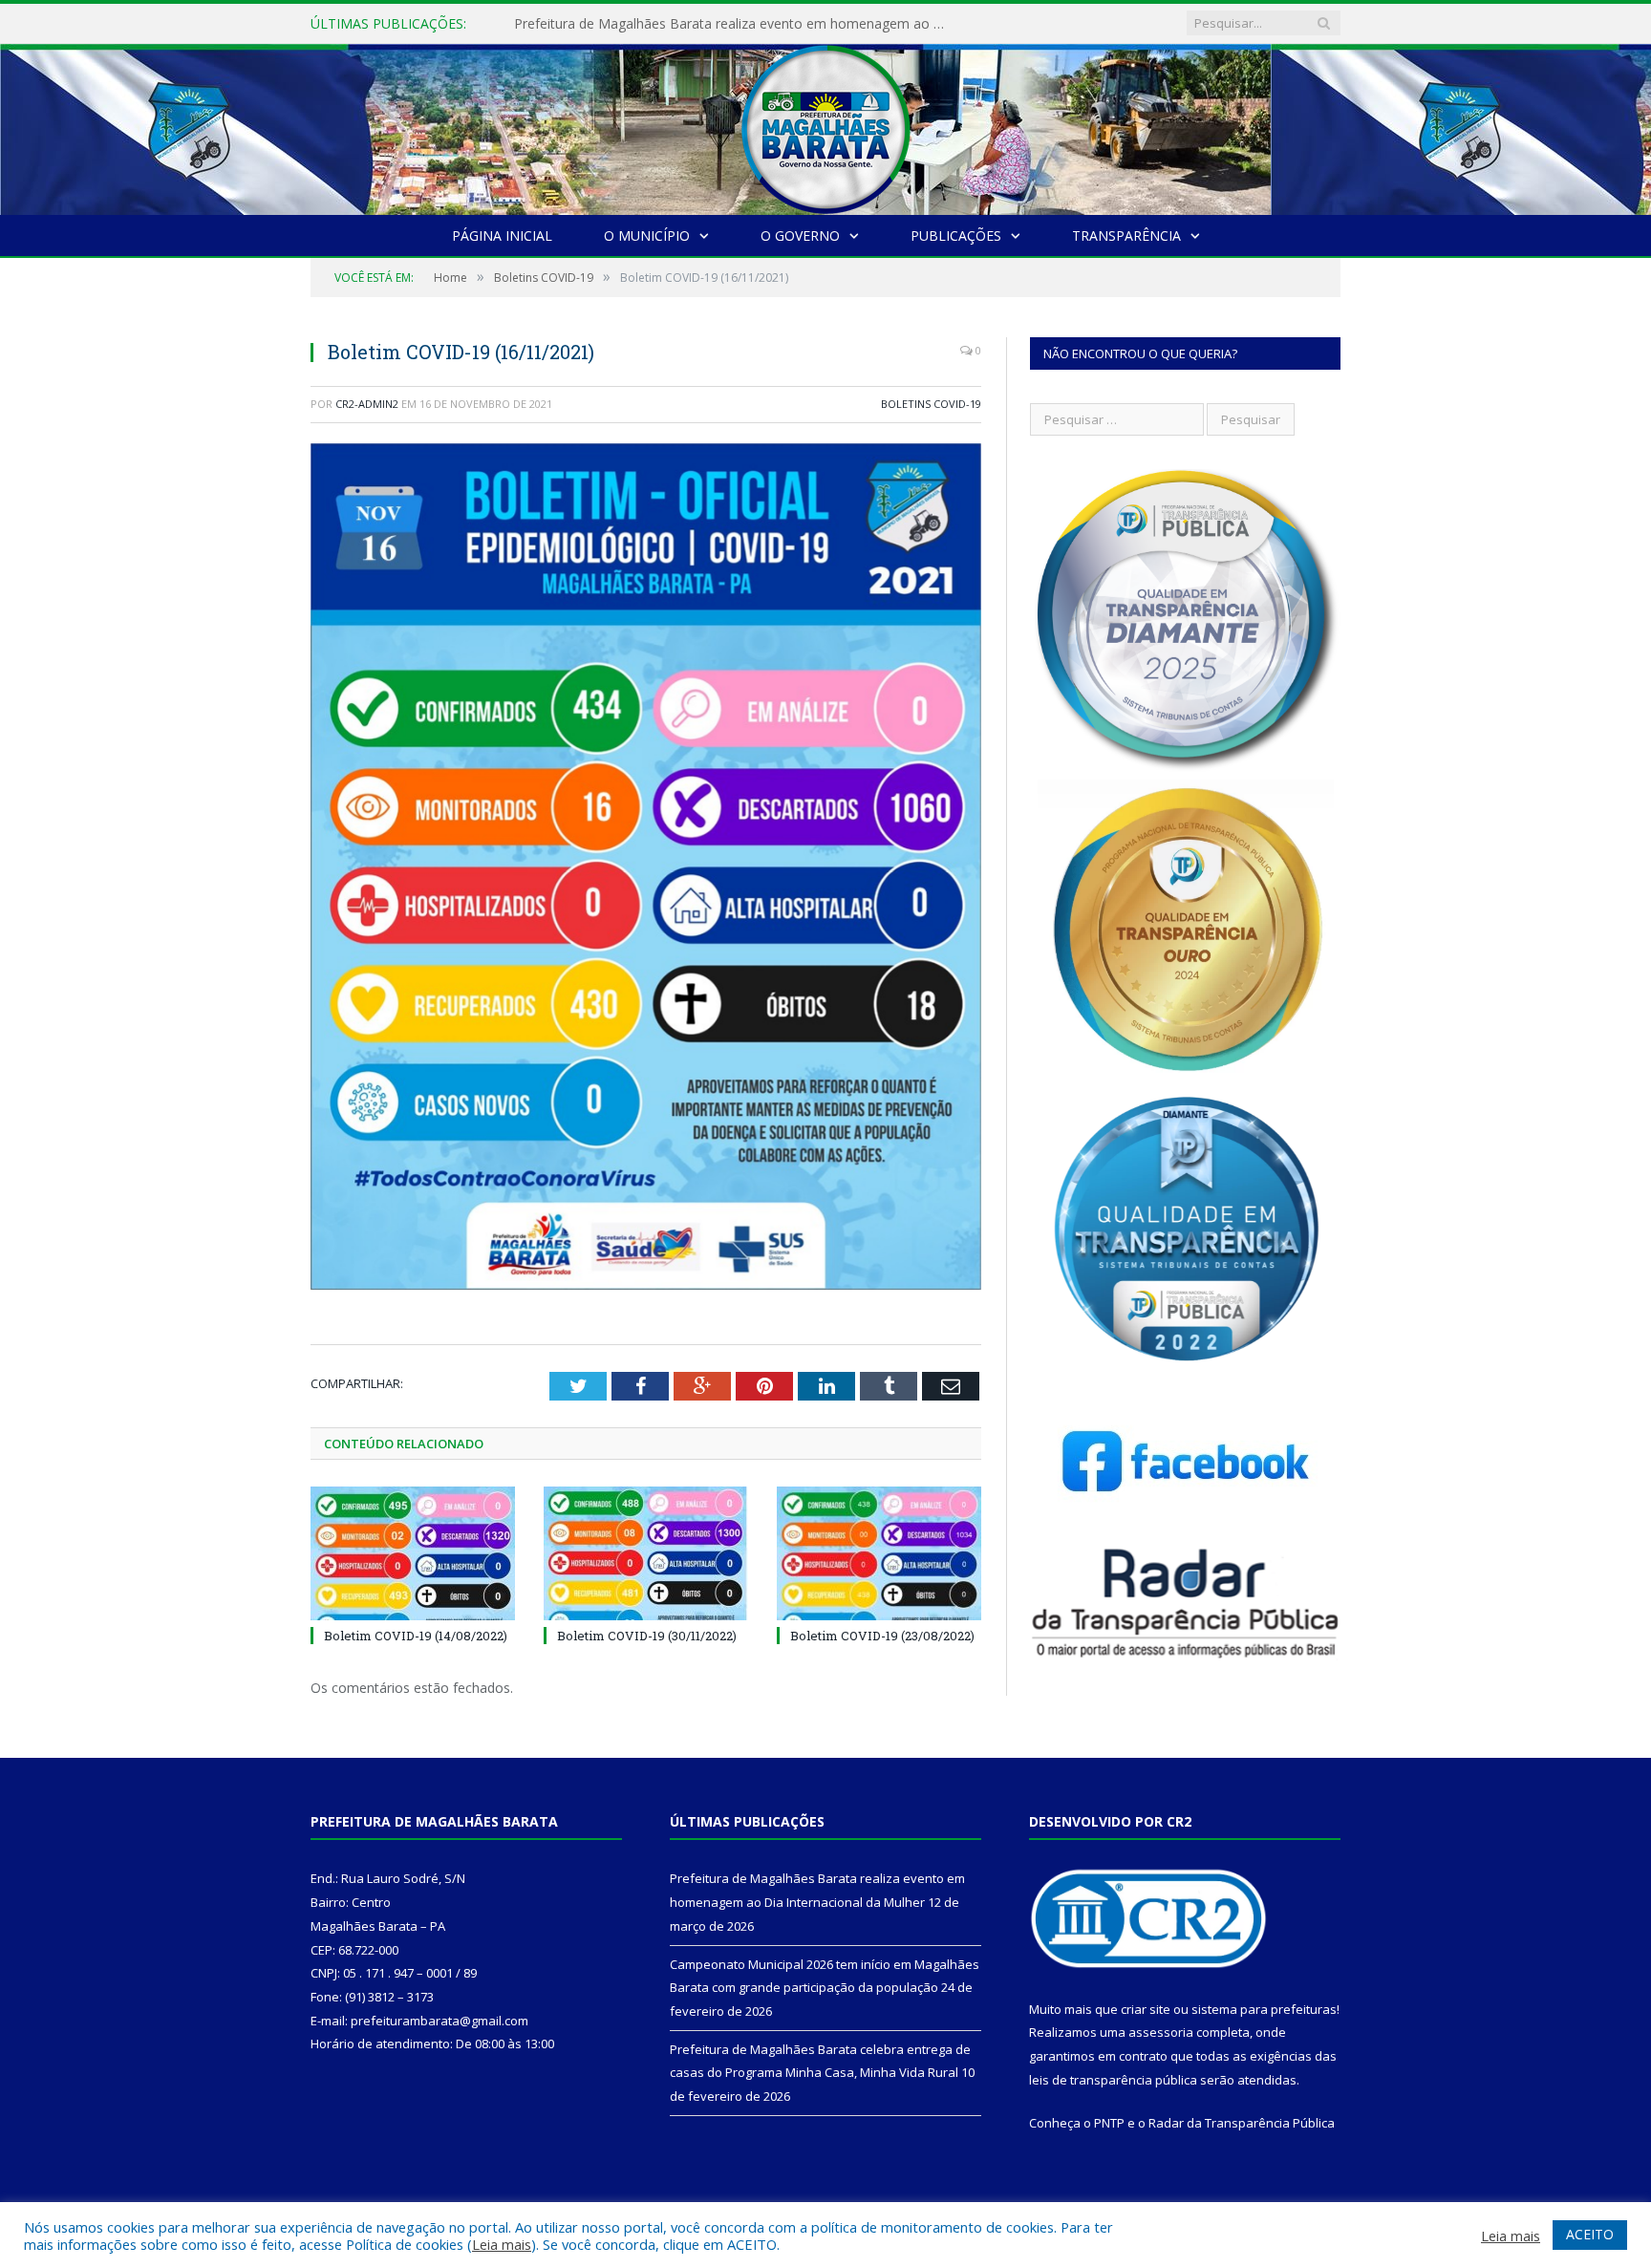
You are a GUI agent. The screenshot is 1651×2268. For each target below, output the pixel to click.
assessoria (1161, 2032)
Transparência (1126, 235)
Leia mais (502, 2244)
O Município (647, 235)
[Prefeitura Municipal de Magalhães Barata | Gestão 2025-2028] (825, 125)
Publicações (956, 235)
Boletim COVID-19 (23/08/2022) (882, 1636)
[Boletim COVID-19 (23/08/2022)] (879, 1553)
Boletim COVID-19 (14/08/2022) (416, 1636)
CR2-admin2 (367, 404)
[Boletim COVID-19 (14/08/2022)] (413, 1553)
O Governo (800, 235)
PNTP (1109, 2123)
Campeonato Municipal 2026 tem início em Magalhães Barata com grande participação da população (734, 24)
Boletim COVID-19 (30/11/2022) (647, 1636)
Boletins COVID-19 (931, 404)
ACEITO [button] (1590, 2234)
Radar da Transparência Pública (1242, 2123)
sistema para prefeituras (1264, 2009)
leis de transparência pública (1113, 2080)
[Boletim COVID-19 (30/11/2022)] (646, 1553)
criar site (1146, 2009)
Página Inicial (502, 235)
